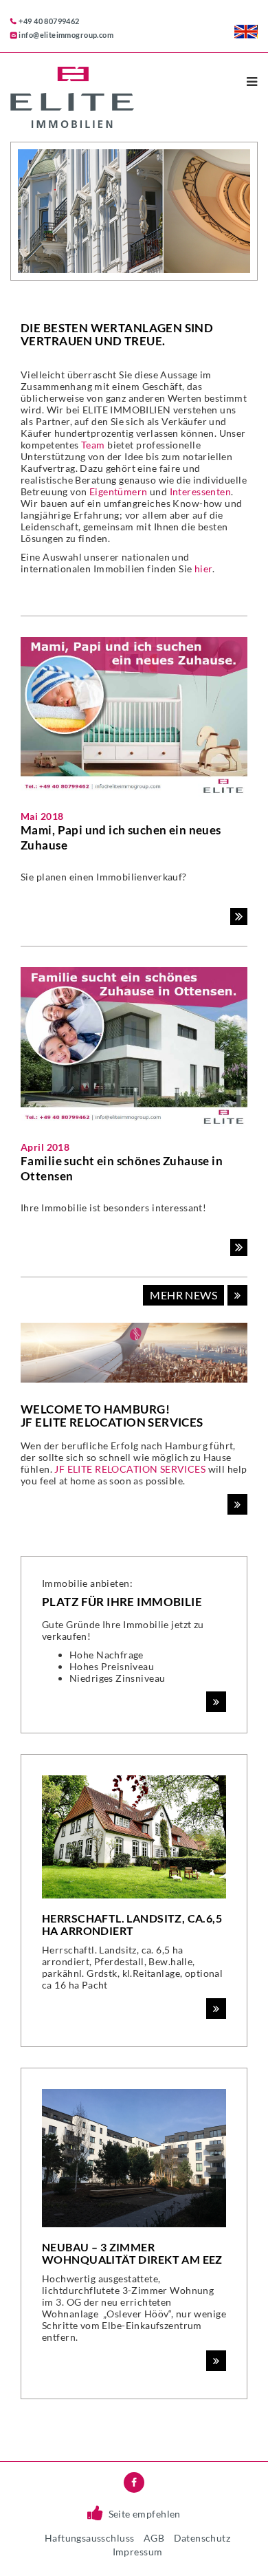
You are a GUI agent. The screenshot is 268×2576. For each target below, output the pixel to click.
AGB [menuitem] (154, 2538)
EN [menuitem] (246, 32)
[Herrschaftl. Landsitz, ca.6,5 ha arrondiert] (134, 1842)
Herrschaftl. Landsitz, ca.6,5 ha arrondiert (132, 1924)
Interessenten (200, 491)
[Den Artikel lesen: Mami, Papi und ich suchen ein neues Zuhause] (239, 917)
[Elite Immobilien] (112, 97)
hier (203, 569)
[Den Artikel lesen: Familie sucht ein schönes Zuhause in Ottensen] (239, 1248)
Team (93, 445)
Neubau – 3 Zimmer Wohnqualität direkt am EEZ (132, 2253)
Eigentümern (119, 491)
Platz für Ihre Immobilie (122, 1602)
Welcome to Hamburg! (95, 1409)
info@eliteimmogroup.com (66, 35)
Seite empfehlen (145, 2514)
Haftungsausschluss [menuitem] (90, 2538)
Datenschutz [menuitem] (202, 2538)
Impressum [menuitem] (138, 2552)
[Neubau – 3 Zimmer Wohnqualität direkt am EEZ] (134, 2164)
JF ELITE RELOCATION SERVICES (130, 1469)
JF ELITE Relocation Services (112, 1422)
